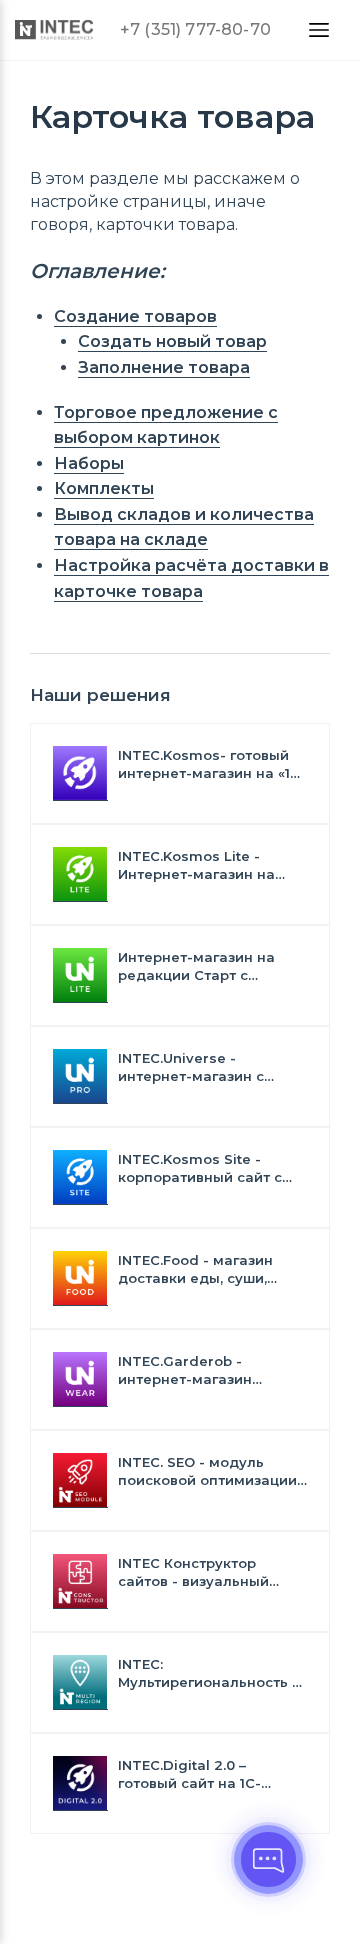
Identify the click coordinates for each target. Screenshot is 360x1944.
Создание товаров (135, 316)
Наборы (89, 463)
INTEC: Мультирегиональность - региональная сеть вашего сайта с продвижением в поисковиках (208, 1673)
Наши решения (100, 695)
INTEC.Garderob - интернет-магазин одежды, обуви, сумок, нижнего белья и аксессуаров (200, 1370)
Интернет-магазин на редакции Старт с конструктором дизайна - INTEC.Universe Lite (211, 966)
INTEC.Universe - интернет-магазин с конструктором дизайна (206, 1067)
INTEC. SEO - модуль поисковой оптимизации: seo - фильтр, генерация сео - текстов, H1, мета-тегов (209, 1471)
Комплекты (104, 488)
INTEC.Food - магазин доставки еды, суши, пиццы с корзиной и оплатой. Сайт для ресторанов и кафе (195, 1269)
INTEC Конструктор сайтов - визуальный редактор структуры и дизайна (199, 1572)
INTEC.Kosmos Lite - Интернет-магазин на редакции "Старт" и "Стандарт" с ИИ (196, 865)
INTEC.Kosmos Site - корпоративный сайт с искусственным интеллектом (200, 1168)
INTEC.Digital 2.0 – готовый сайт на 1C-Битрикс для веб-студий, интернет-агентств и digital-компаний (208, 1774)
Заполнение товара (164, 367)
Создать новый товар (172, 341)
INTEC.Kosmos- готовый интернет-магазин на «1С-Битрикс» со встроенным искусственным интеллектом (212, 764)
